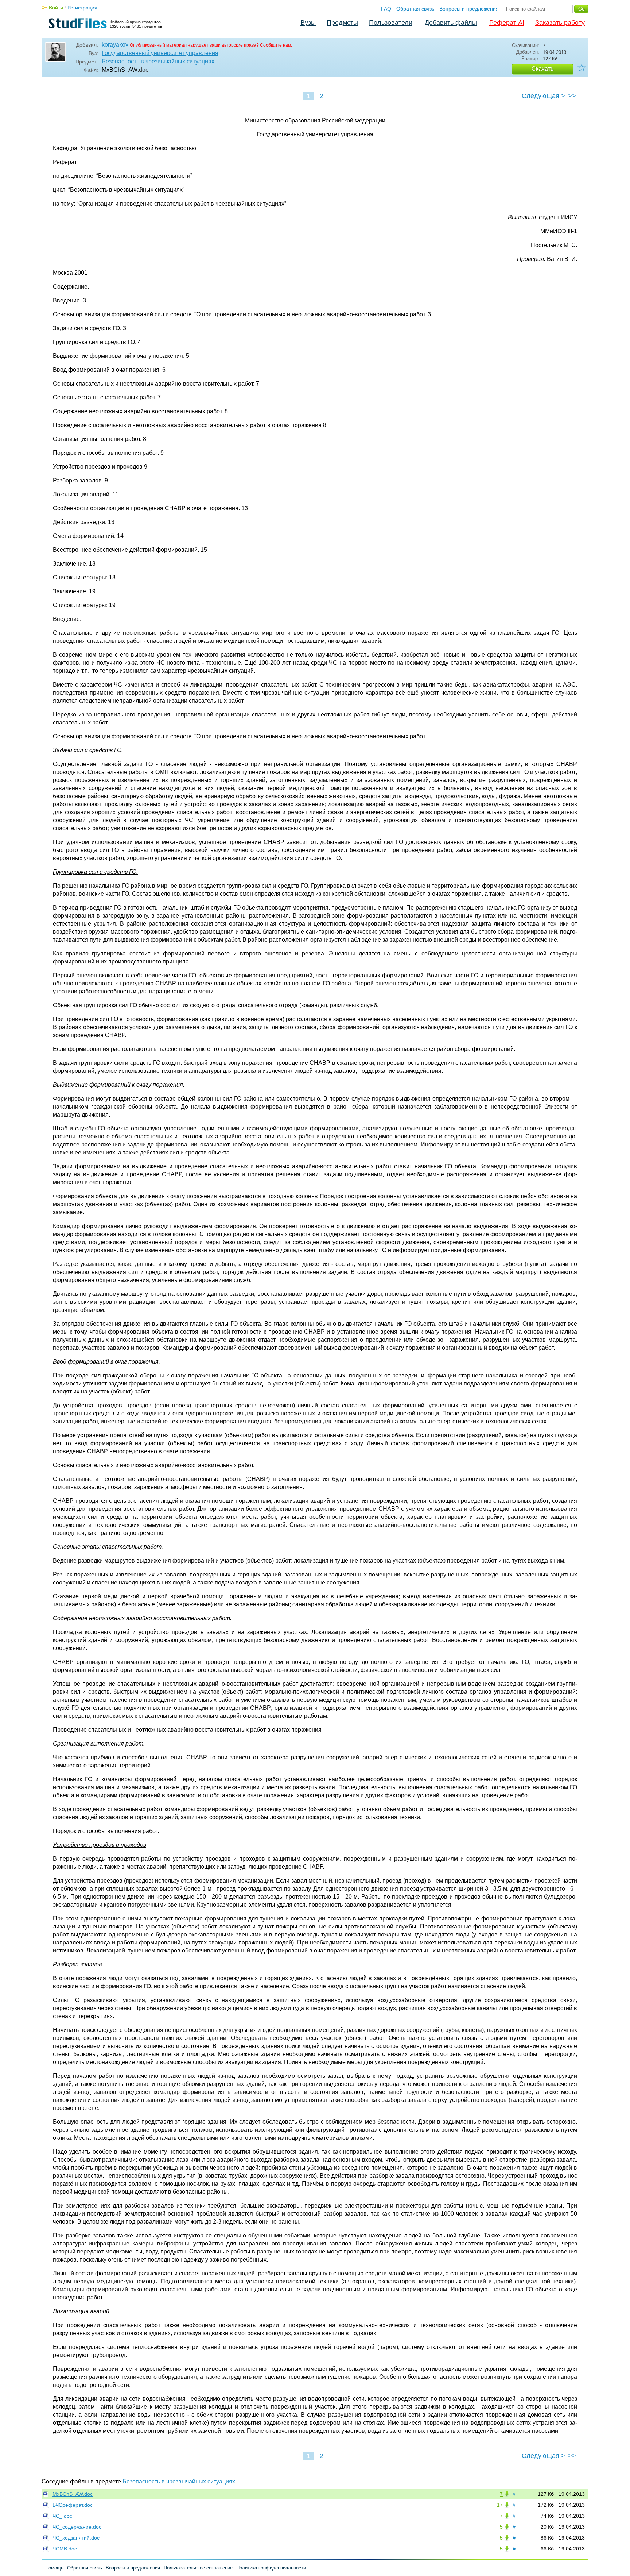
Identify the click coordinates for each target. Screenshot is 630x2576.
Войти (56, 8)
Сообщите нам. (276, 45)
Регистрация (82, 8)
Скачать (542, 69)
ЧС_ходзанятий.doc (76, 2538)
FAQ (386, 9)
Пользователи (391, 23)
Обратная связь (415, 9)
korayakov (115, 45)
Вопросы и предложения (469, 9)
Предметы (342, 23)
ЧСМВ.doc (65, 2549)
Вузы (308, 23)
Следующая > (543, 96)
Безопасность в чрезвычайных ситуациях (158, 61)
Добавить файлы (451, 23)
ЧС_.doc (62, 2516)
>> (572, 96)
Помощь (54, 2568)
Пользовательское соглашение (198, 2568)
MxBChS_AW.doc (73, 2494)
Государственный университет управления (160, 53)
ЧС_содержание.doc (77, 2527)
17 (500, 2505)
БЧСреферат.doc (73, 2505)
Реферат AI (507, 23)
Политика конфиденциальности (271, 2568)
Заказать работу (560, 23)
